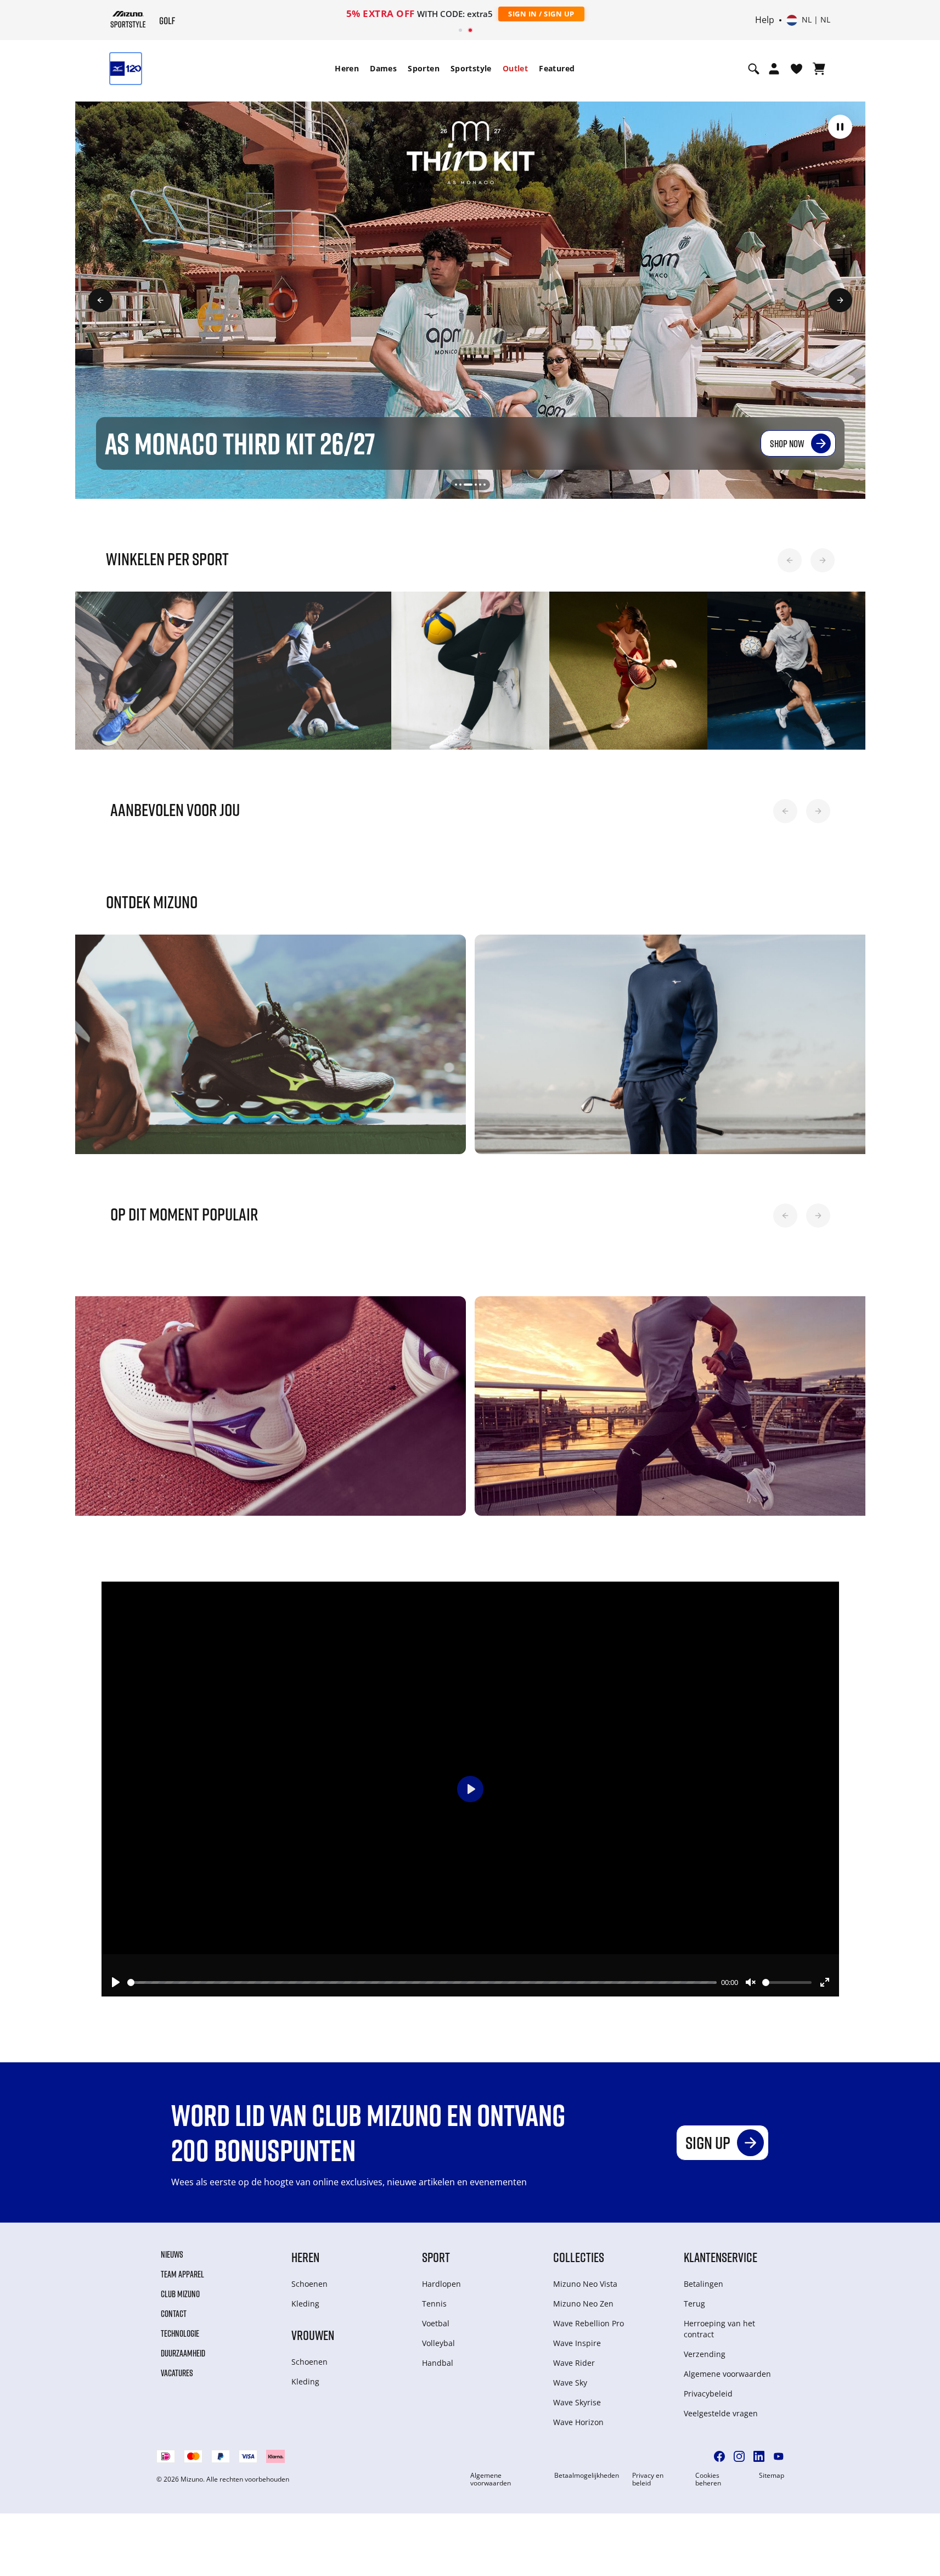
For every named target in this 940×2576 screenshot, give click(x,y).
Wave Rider (574, 2363)
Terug (694, 2304)
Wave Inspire (577, 2343)
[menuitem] (347, 69)
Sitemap (772, 2476)
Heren (347, 68)
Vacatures (177, 2373)
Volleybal (438, 2343)
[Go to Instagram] (739, 2456)
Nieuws (172, 2254)
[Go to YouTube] (779, 2456)
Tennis (434, 2304)
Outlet (515, 68)
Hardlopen (441, 2284)
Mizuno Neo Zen (583, 2304)
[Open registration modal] (774, 69)
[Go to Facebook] (719, 2456)
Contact (174, 2314)
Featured (557, 68)
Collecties (579, 2257)
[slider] (422, 1982)
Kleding (305, 2304)
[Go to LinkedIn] (759, 2456)
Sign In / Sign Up (541, 14)
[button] (840, 127)
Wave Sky (570, 2383)
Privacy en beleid (648, 2479)
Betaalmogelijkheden (587, 2476)
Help (765, 20)
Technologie (180, 2333)
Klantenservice (721, 2257)
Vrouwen (313, 2335)
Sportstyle (471, 68)
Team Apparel (182, 2274)
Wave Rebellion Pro (589, 2323)
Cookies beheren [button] (708, 2479)
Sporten (424, 68)
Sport (436, 2257)
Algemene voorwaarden (727, 2374)
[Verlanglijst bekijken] (797, 69)
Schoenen (309, 2284)
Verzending (705, 2354)
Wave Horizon (578, 2422)
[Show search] (754, 69)
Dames (383, 68)
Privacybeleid (708, 2394)
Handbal (438, 2363)
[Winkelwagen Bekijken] (819, 69)
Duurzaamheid (183, 2353)
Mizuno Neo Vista (585, 2284)
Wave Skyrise (577, 2402)
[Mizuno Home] (128, 19)
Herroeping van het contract (719, 2329)
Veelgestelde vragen (721, 2413)
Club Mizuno (180, 2294)
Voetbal (436, 2323)
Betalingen (703, 2284)
